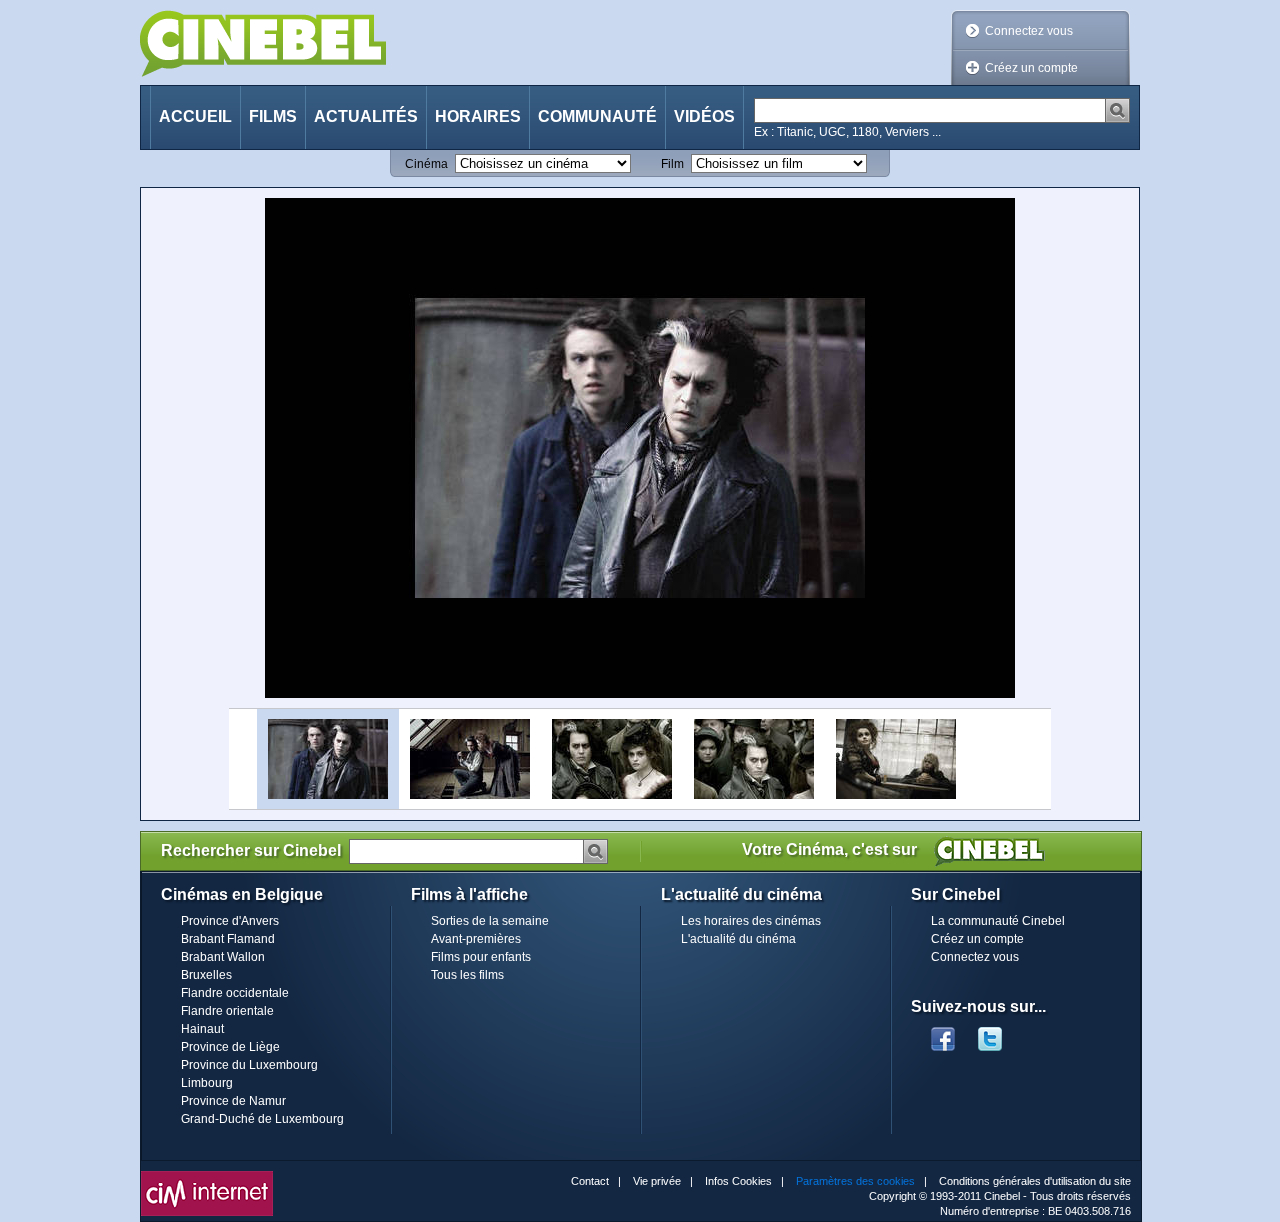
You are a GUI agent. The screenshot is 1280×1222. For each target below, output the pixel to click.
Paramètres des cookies (855, 1181)
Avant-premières (476, 939)
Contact (590, 1181)
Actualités (366, 116)
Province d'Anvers (230, 921)
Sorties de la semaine (490, 921)
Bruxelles (206, 975)
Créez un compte (1031, 68)
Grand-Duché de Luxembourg (262, 1119)
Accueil (195, 116)
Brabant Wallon (223, 957)
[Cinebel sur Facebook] (943, 1033)
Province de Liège (230, 1047)
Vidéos (704, 116)
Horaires (478, 116)
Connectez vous (1029, 31)
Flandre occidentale (235, 993)
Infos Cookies (738, 1181)
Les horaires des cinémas (751, 921)
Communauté (597, 116)
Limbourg (207, 1083)
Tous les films (467, 975)
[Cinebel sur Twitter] (1000, 1033)
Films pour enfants (481, 957)
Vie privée (657, 1181)
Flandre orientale (227, 1011)
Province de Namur (233, 1101)
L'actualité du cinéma (738, 939)
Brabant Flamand (228, 939)
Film (672, 164)
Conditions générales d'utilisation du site (1035, 1181)
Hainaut (202, 1029)
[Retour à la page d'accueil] (263, 43)
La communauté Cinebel (998, 921)
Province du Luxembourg (249, 1065)
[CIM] (207, 1176)
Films (273, 116)
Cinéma (426, 164)
